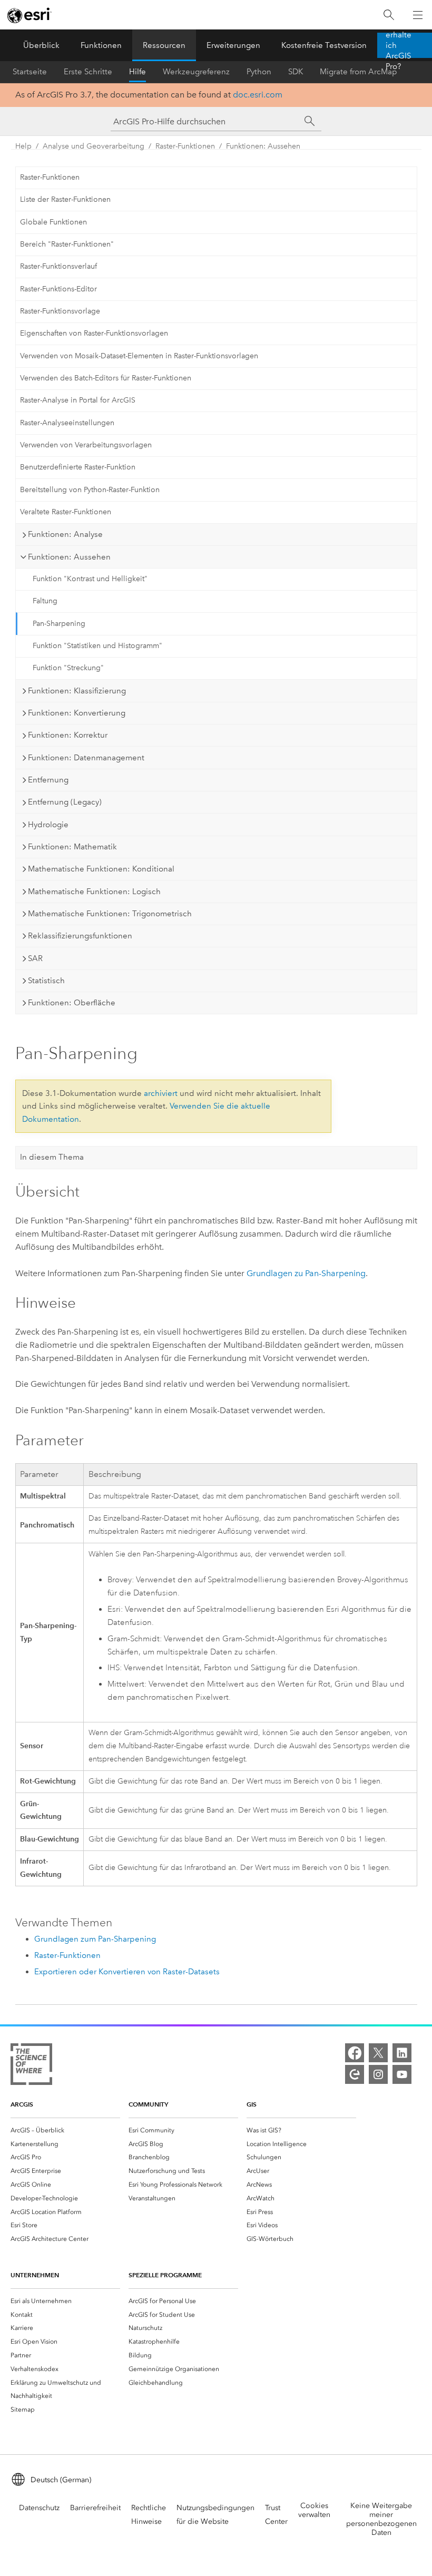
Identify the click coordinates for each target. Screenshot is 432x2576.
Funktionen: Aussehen (263, 146)
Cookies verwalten (314, 2510)
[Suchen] (389, 15)
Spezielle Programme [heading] (165, 2275)
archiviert (161, 1093)
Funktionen (101, 45)
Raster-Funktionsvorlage (60, 311)
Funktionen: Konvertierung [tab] (77, 713)
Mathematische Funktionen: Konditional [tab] (101, 869)
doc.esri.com (258, 95)
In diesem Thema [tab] (52, 1157)
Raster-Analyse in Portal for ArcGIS (78, 400)
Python (259, 72)
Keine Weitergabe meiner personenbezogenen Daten (381, 2519)
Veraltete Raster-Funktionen (66, 512)
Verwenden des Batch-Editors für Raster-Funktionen (106, 378)
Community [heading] (148, 2104)
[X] (378, 2053)
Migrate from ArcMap (359, 72)
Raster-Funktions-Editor (58, 289)
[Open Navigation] (418, 15)
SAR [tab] (35, 958)
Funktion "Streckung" (68, 668)
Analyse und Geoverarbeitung (94, 146)
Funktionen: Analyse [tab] (65, 534)
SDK (296, 72)
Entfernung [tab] (48, 780)
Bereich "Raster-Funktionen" (67, 244)
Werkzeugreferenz (196, 72)
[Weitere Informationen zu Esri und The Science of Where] (31, 2066)
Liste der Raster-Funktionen (65, 199)
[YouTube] (402, 2074)
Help (23, 146)
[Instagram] (378, 2074)
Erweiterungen (233, 45)
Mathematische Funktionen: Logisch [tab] (94, 892)
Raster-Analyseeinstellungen (67, 423)
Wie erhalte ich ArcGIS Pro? (399, 45)
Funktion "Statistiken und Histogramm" (97, 646)
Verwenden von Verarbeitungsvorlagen (86, 445)
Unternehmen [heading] (35, 2275)
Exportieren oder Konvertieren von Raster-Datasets (127, 1972)
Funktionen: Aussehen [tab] (69, 557)
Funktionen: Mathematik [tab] (72, 847)
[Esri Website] (30, 15)
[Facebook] (355, 2053)
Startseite (30, 72)
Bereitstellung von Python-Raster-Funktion (90, 490)
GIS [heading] (252, 2104)
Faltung (45, 601)
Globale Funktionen (53, 222)
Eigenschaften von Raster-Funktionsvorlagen (94, 333)
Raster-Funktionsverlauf (58, 266)
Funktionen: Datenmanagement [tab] (86, 758)
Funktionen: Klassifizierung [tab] (77, 691)
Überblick (41, 45)
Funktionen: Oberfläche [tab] (72, 1003)
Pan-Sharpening (59, 624)
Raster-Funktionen (185, 146)
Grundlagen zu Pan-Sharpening (306, 1273)
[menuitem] (65, 2130)
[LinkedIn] (402, 2053)
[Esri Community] (355, 2074)
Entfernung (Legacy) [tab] (65, 802)
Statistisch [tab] (46, 981)
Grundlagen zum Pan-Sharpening (95, 1939)
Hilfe (138, 72)
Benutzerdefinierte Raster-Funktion (78, 467)
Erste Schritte (88, 72)
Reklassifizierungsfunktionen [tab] (80, 936)
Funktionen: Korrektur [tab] (68, 735)
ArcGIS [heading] (22, 2104)
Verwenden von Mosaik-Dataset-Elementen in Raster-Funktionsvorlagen (139, 356)
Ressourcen (164, 45)
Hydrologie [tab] (48, 825)
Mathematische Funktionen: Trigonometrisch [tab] (110, 914)
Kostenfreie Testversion (324, 45)
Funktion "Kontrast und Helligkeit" (90, 579)
